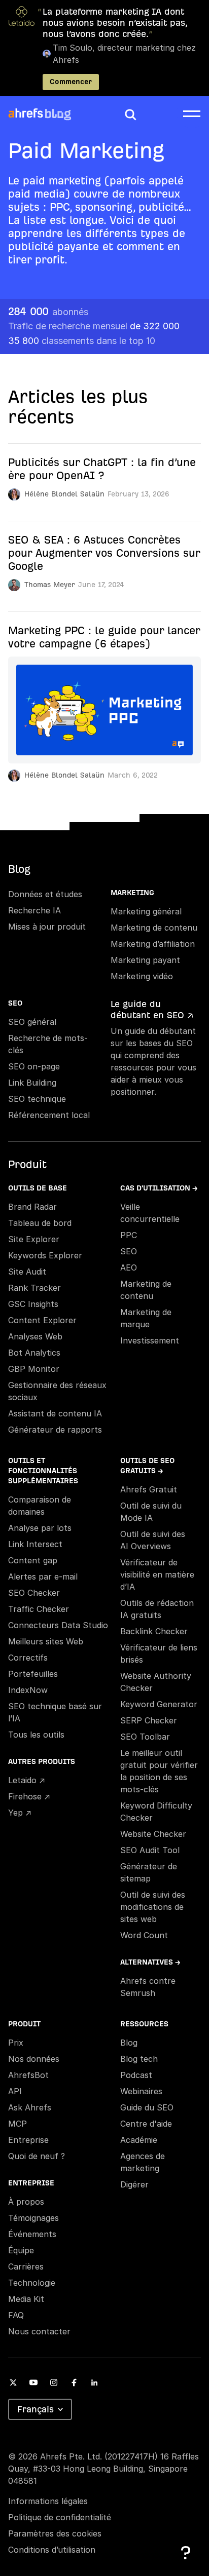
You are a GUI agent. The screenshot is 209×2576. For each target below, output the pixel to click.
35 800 (82, 341)
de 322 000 (94, 326)
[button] (130, 114)
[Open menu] (192, 113)
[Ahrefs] (26, 113)
